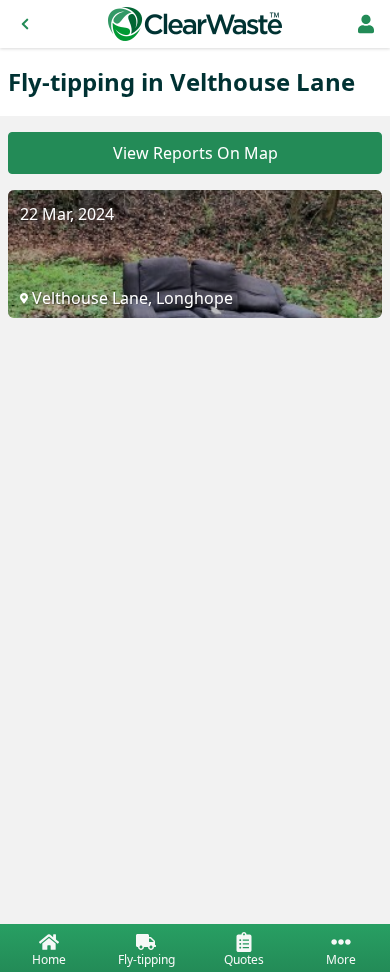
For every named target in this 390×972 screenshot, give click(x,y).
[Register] (366, 24)
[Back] (25, 24)
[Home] (195, 24)
